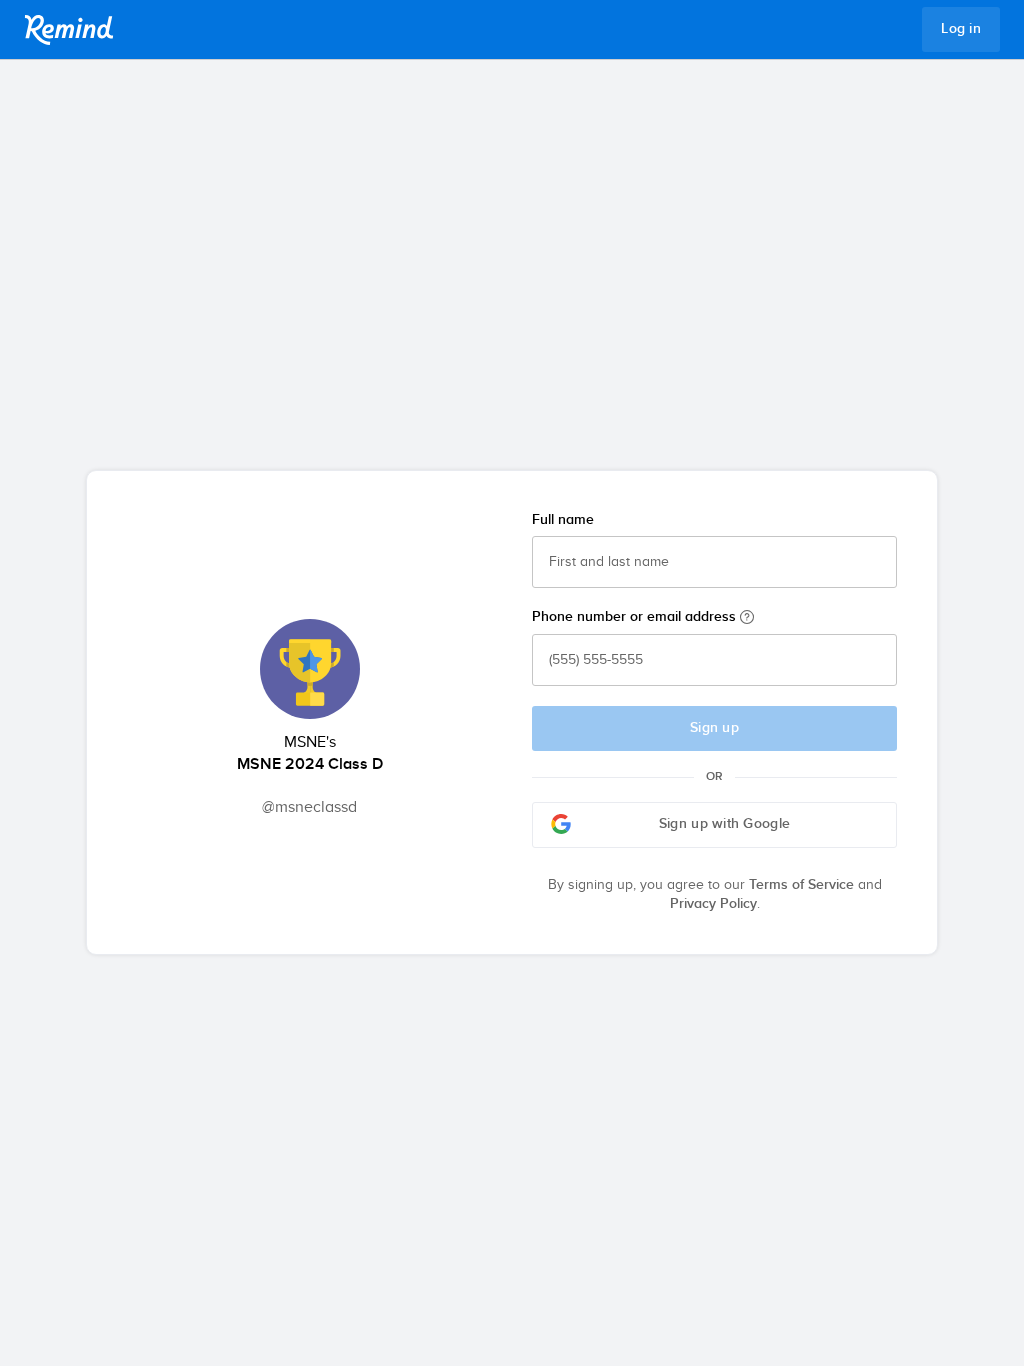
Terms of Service (801, 885)
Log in (961, 29)
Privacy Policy (713, 904)
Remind (69, 30)
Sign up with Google (724, 824)
